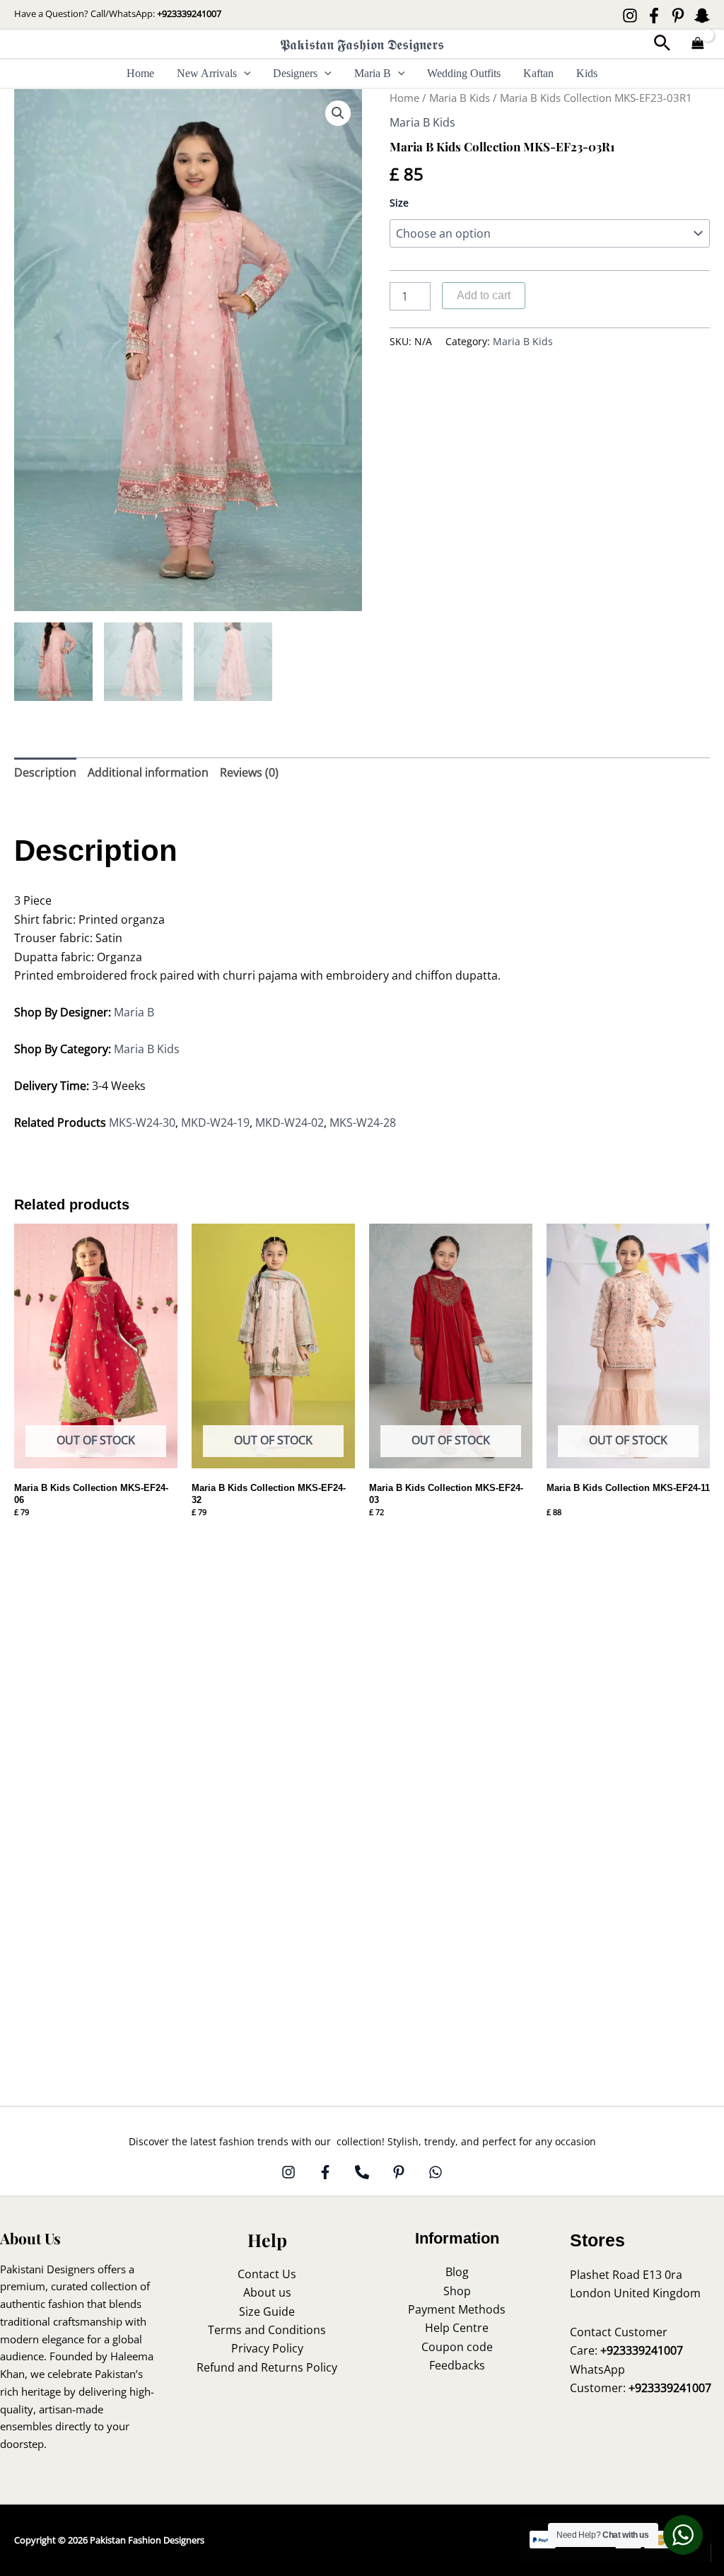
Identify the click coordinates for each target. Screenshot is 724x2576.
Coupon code (457, 2347)
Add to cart (484, 295)
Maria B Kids (460, 98)
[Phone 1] (362, 2172)
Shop (457, 2291)
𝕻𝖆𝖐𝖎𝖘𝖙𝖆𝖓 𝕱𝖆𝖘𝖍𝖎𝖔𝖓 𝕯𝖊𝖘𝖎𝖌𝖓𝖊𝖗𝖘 (362, 44)
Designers (295, 73)
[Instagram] (630, 16)
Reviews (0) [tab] (249, 772)
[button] (662, 44)
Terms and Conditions (267, 2330)
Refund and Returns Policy (267, 2367)
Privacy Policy (267, 2348)
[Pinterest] (678, 16)
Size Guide (267, 2311)
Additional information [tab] (148, 772)
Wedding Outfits (464, 73)
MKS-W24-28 (363, 1122)
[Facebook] (654, 16)
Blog (457, 2272)
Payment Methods (457, 2309)
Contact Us (267, 2274)
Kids (587, 73)
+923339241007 (189, 13)
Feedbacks (457, 2365)
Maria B (373, 73)
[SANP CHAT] (702, 16)
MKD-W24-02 (290, 1122)
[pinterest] (399, 2172)
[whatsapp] (436, 2172)
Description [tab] (45, 772)
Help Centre (457, 2328)
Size (399, 203)
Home (140, 73)
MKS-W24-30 (142, 1122)
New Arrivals (207, 73)
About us (267, 2292)
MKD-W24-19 (215, 1122)
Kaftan (538, 73)
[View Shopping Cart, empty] (698, 44)
